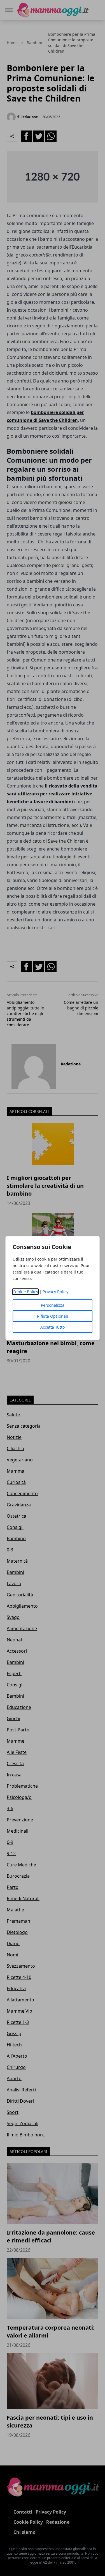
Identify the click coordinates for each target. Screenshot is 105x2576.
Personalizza (53, 1305)
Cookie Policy (25, 1292)
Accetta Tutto (53, 1327)
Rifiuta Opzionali (53, 1316)
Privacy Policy (55, 1292)
